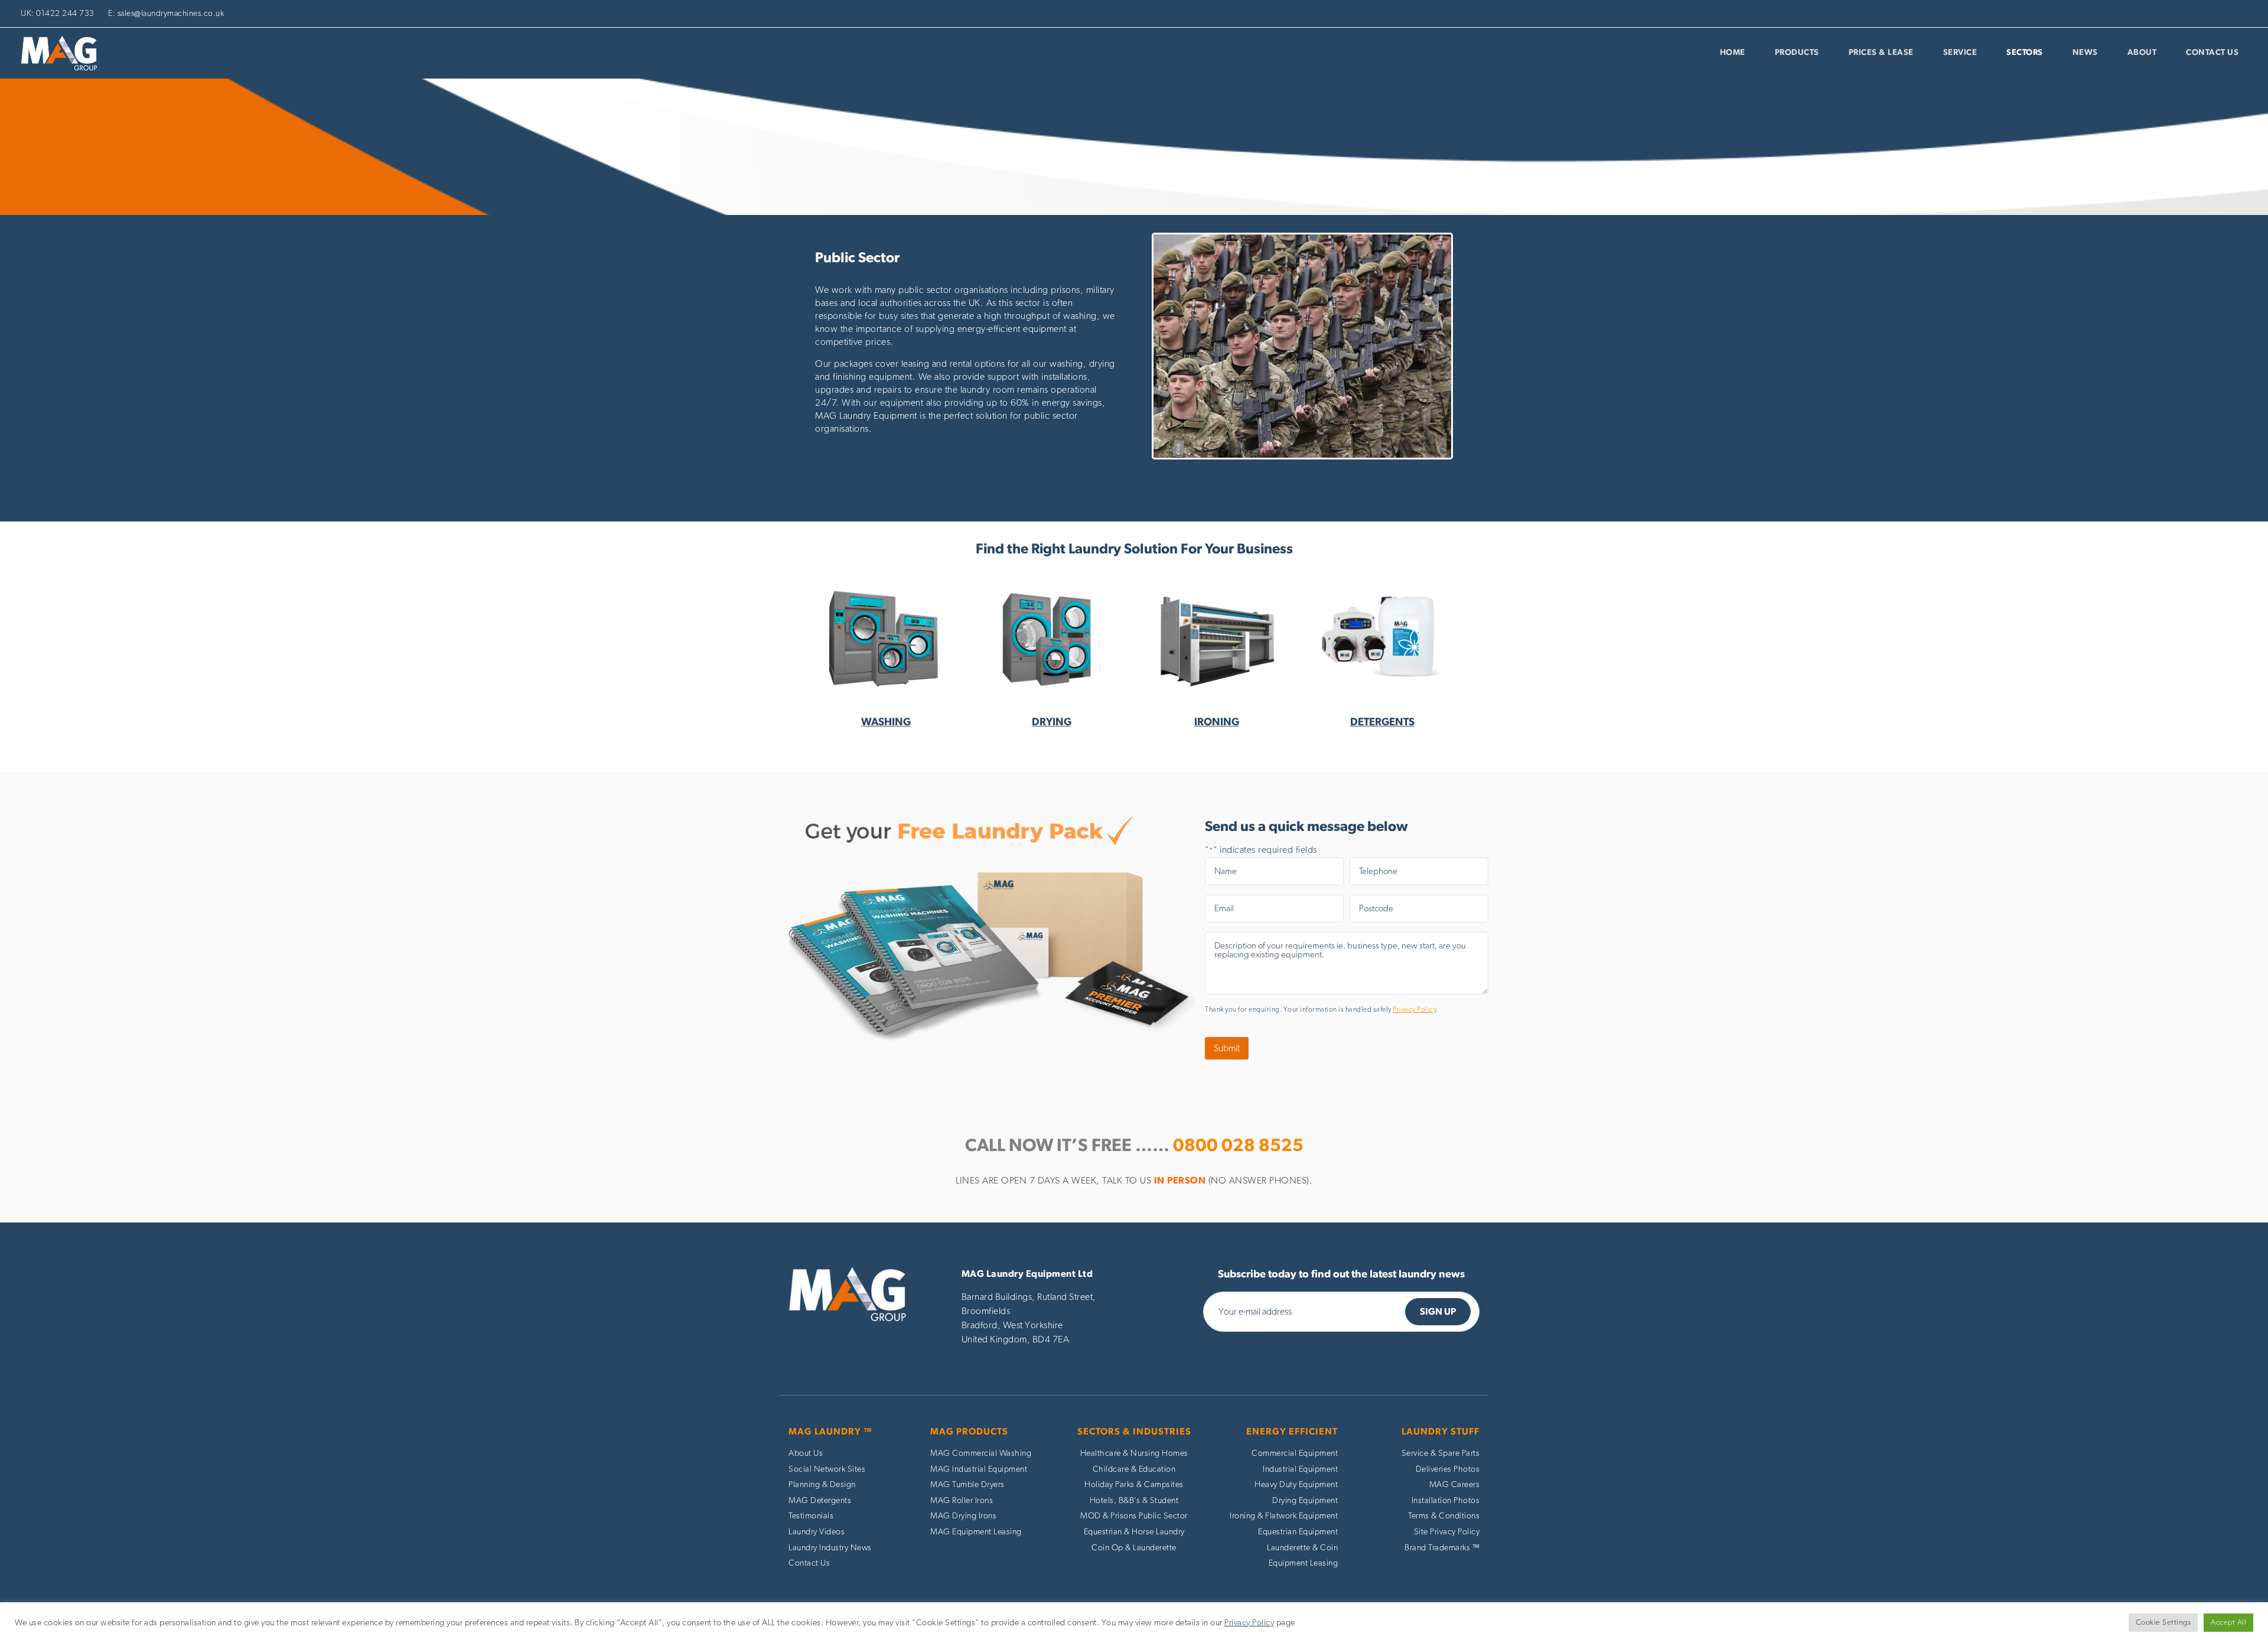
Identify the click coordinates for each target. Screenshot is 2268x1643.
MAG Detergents (820, 1500)
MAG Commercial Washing (981, 1453)
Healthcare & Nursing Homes (1134, 1453)
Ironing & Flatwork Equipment (1284, 1516)
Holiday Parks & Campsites (1134, 1484)
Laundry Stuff (1441, 1432)
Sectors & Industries (1134, 1432)
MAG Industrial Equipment (979, 1469)
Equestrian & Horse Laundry (1134, 1532)
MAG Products (969, 1432)
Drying (1052, 722)
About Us (806, 1453)
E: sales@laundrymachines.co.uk (166, 14)
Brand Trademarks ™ (1442, 1548)
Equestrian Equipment (1298, 1532)
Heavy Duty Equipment (1296, 1484)
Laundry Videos (817, 1532)
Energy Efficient (1292, 1432)
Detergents (1382, 722)
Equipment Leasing (1304, 1563)
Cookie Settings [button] (2163, 1623)
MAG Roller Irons (962, 1500)
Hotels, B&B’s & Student (1134, 1500)
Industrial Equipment (1300, 1469)
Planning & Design (822, 1484)
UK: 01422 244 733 (58, 14)
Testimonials (811, 1516)
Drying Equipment (1305, 1500)
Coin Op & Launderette (1134, 1548)
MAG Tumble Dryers (967, 1484)
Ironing (1217, 722)
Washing (886, 722)
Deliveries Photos (1448, 1469)
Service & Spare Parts (1441, 1453)
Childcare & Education (1134, 1469)
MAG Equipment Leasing (976, 1532)
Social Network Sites (827, 1469)
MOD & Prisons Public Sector (1134, 1516)
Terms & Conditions (1444, 1516)
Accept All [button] (2228, 1623)
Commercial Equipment (1295, 1453)
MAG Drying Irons (963, 1516)
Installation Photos (1446, 1500)
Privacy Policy (1414, 1009)
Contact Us (809, 1563)
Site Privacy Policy (1447, 1532)
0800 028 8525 (1238, 1146)
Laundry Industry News (830, 1548)
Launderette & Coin (1302, 1548)
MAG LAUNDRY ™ (830, 1432)
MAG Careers (1455, 1484)
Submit (1227, 1048)
